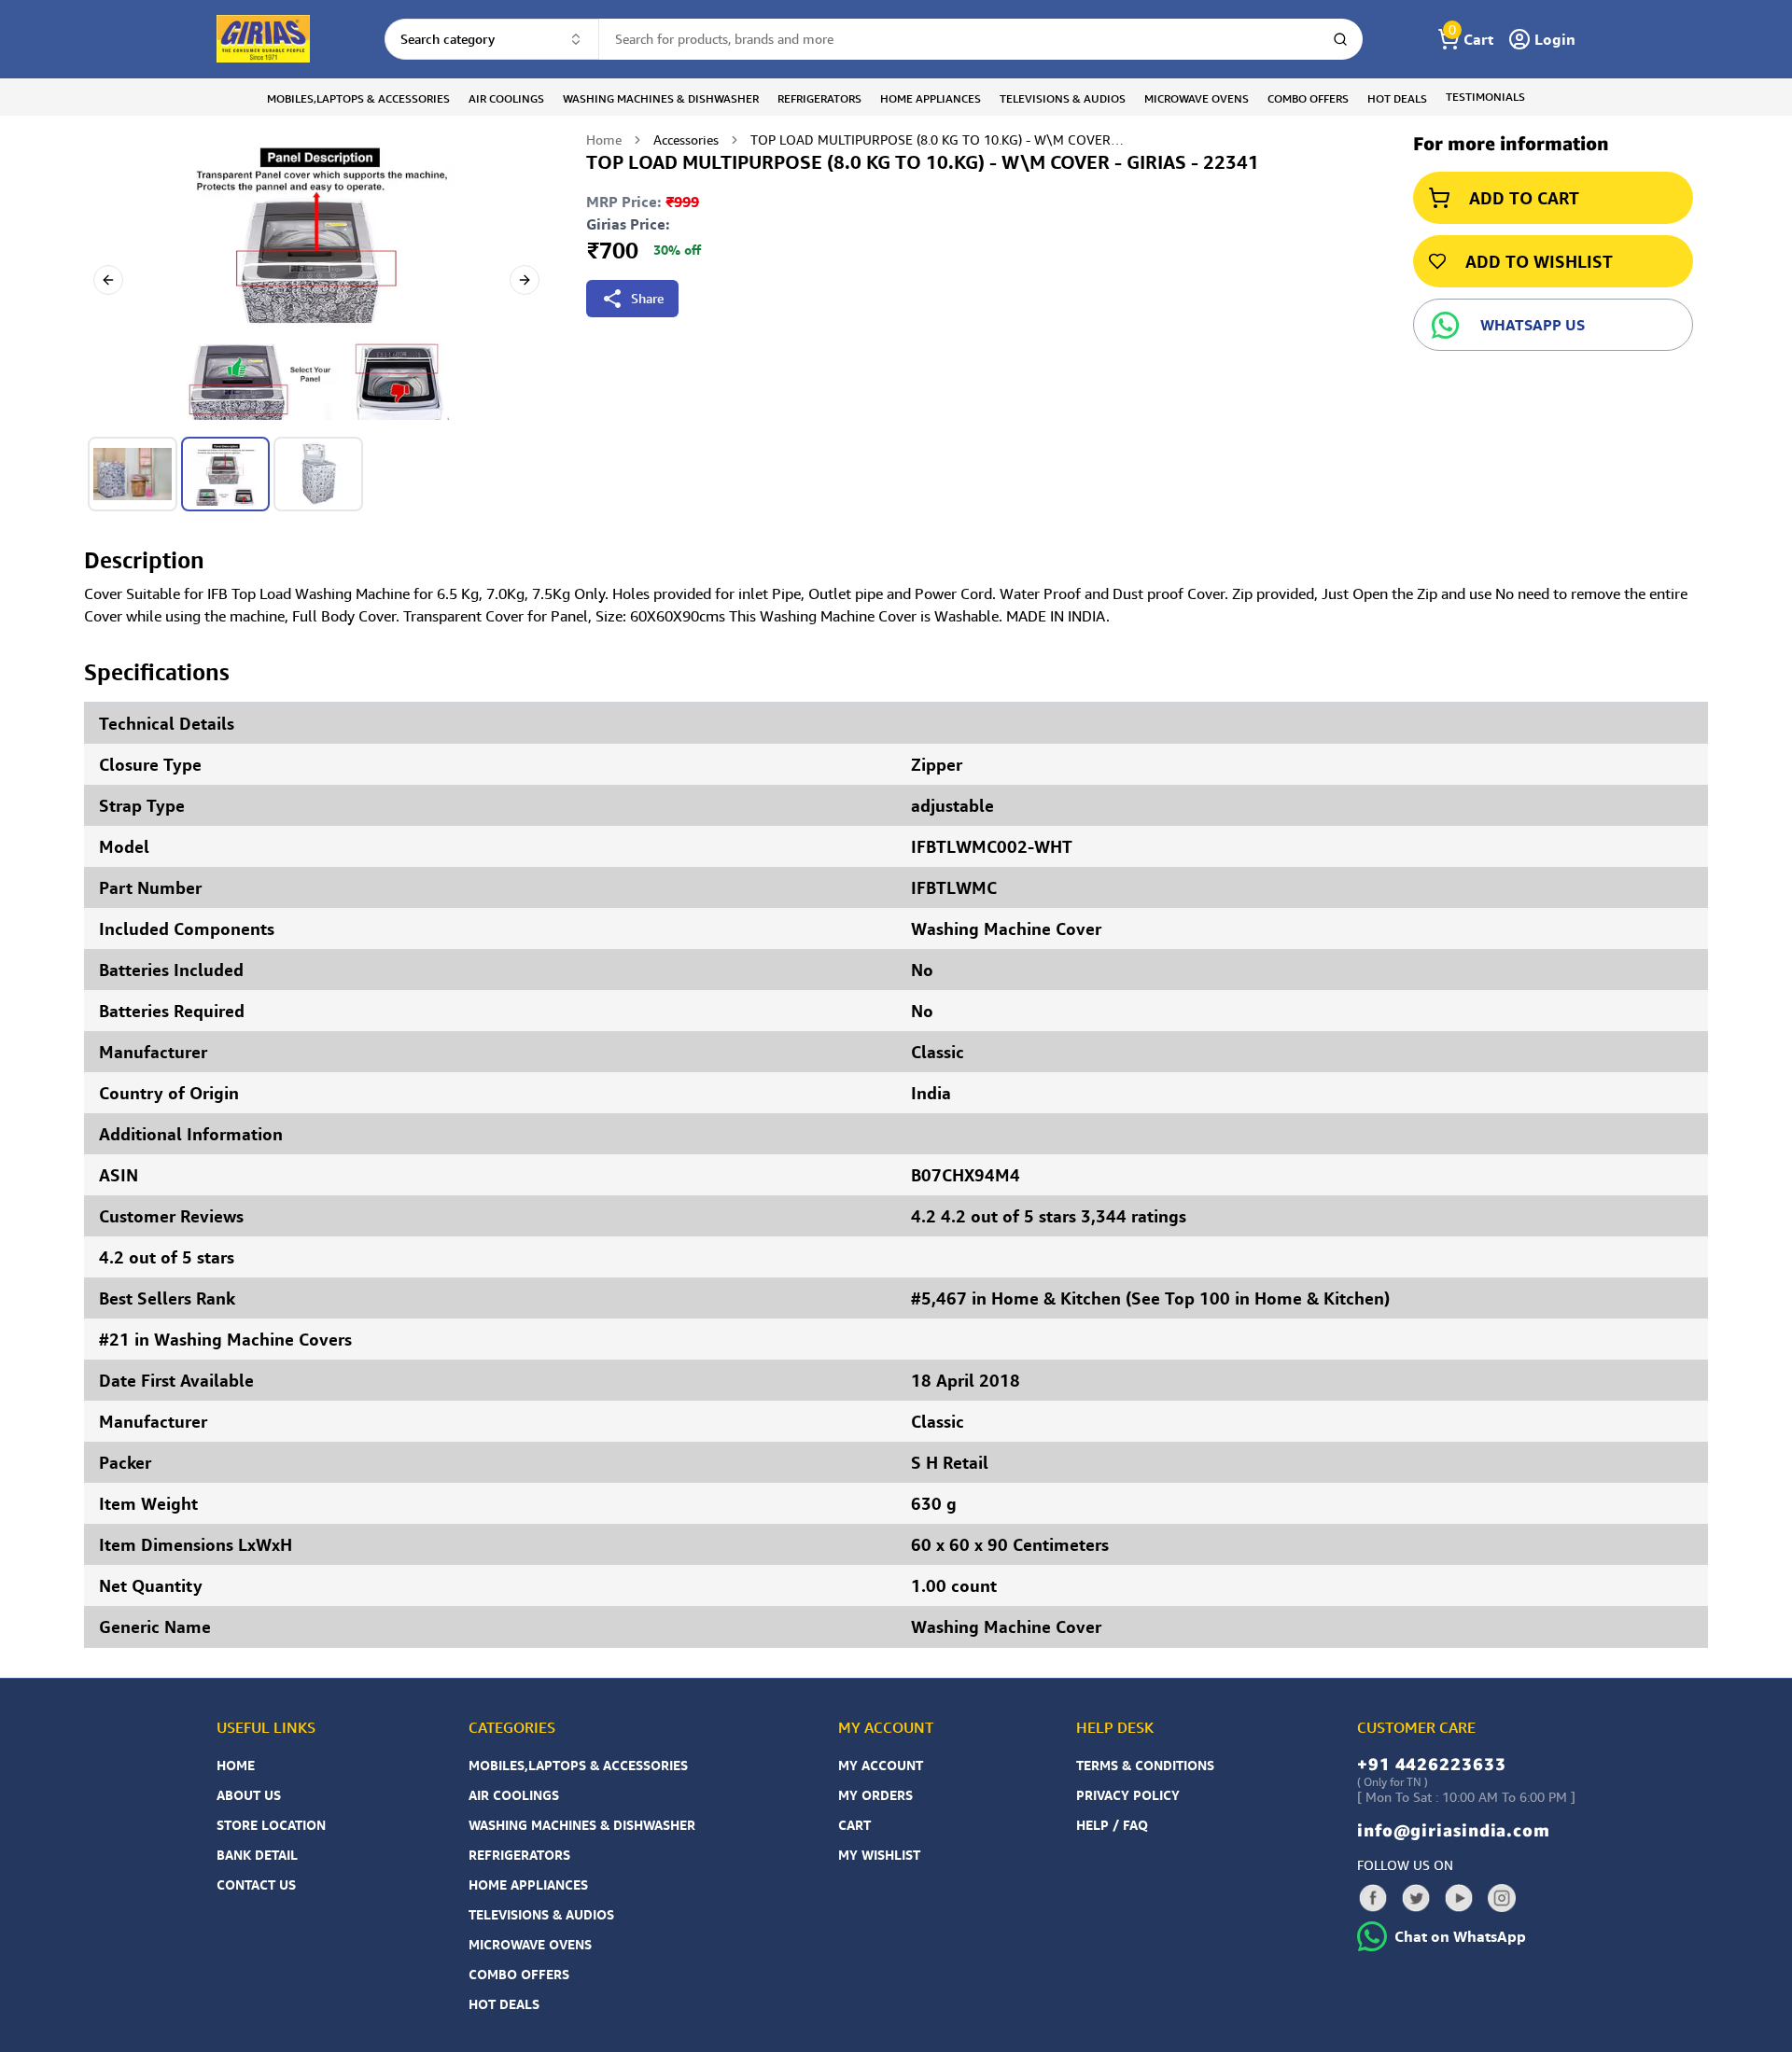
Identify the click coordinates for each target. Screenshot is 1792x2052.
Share (647, 298)
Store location (271, 1825)
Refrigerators (519, 1855)
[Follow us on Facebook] (1373, 1898)
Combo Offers (519, 1974)
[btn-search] (1340, 39)
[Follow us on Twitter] (1416, 1898)
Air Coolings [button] (506, 98)
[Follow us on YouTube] (1459, 1898)
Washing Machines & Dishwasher (582, 1825)
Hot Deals (504, 2004)
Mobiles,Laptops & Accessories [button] (358, 98)
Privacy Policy (1128, 1795)
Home (604, 140)
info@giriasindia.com (1454, 1830)
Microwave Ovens (530, 1944)
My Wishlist (879, 1855)
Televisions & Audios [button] (1063, 98)
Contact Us (256, 1884)
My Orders (875, 1795)
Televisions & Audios (541, 1914)
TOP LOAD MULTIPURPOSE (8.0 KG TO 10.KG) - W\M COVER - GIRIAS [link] (937, 140)
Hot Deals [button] (1397, 98)
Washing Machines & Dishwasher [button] (661, 98)
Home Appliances (528, 1884)
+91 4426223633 (1432, 1764)
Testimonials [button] (1485, 97)
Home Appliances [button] (931, 98)
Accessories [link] (686, 140)
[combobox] (492, 39)
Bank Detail (257, 1855)
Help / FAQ (1112, 1825)
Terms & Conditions (1145, 1765)
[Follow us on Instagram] (1502, 1898)
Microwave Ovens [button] (1197, 98)
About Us (249, 1795)
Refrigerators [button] (819, 98)
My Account (881, 1765)
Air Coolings (514, 1795)
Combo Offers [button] (1308, 98)
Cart (854, 1825)
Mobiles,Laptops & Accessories (578, 1765)
